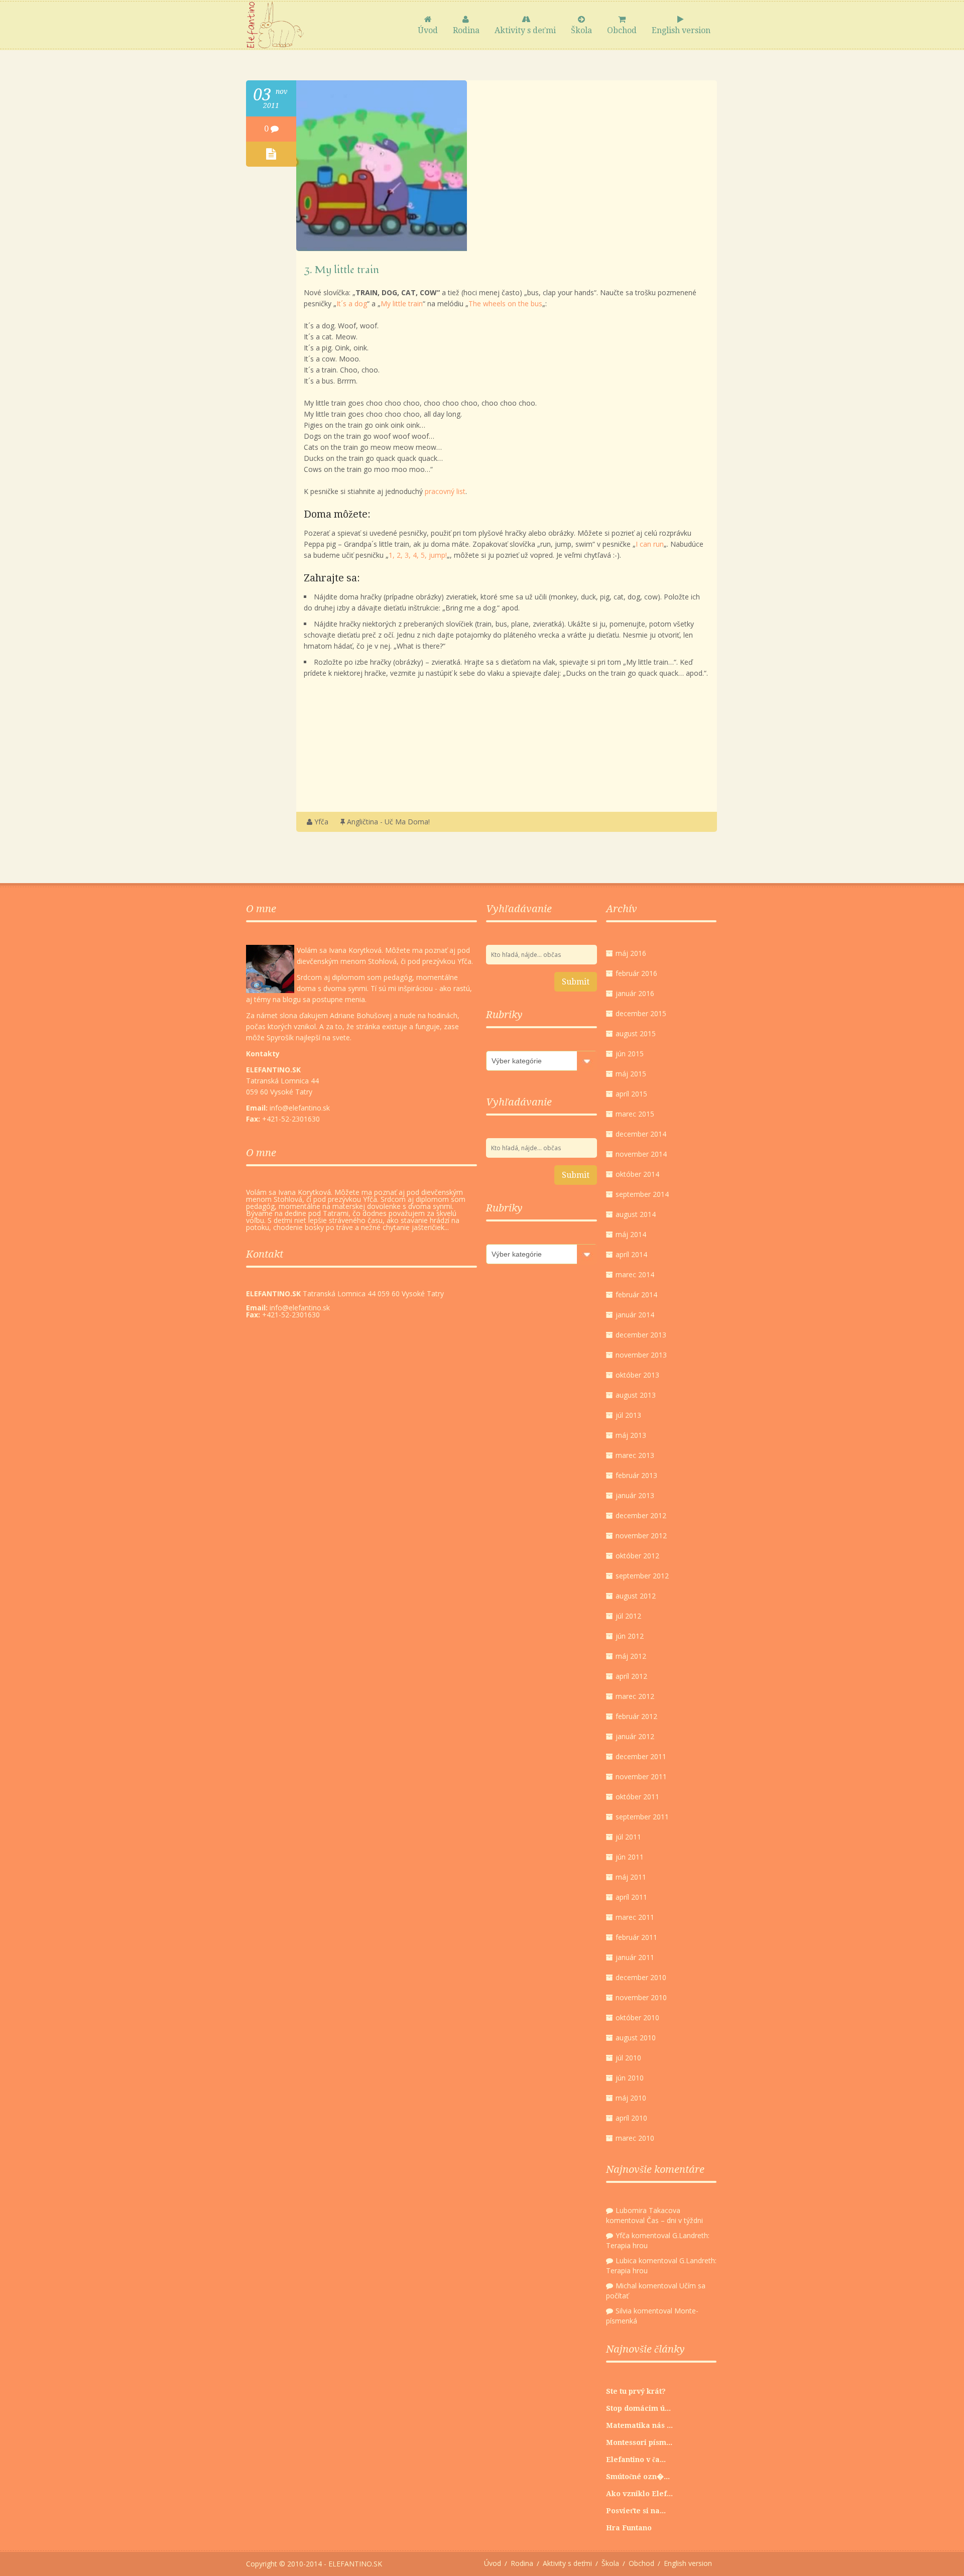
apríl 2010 (631, 2118)
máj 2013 (631, 1435)
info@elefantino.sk (300, 1308)
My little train (402, 303)
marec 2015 (635, 1114)
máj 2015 (631, 1074)
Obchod (622, 30)
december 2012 (641, 1515)
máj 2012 (631, 1656)
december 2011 (641, 1756)
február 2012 (636, 1716)
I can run (650, 544)
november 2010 (641, 1997)
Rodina (466, 30)
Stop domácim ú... (638, 2408)
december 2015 (641, 1013)
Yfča (321, 822)
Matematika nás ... (639, 2425)
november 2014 (641, 1154)
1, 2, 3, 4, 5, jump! (418, 555)
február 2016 (636, 973)
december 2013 (641, 1335)
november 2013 (641, 1355)
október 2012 (637, 1556)
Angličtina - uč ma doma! (388, 822)
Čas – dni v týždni (675, 2220)
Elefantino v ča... (636, 2460)
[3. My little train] (382, 248)
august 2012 (636, 1596)
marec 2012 (635, 1696)
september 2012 (642, 1576)
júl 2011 (628, 1837)
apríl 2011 (631, 1897)
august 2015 (636, 1033)
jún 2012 (630, 1636)
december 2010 (641, 1977)
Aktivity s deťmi (525, 30)
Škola (581, 30)
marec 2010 (635, 2138)
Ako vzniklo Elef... (639, 2494)
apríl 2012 (631, 1676)
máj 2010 (631, 2098)
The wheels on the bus (505, 303)
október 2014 (637, 1174)
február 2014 (636, 1295)
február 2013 (636, 1475)
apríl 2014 (631, 1254)
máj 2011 (631, 1877)
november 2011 (641, 1776)
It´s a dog (352, 303)
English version (681, 30)
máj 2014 (631, 1234)
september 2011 (642, 1817)
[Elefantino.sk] (275, 25)
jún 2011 (630, 1857)
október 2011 (637, 1797)
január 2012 (635, 1736)
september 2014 (642, 1194)
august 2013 (636, 1395)
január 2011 (635, 1957)
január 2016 (635, 993)
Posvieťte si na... (636, 2511)
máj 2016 (631, 953)
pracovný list (445, 491)
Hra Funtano (629, 2528)
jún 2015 (630, 1054)
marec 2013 (635, 1455)
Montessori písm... (639, 2442)
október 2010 (637, 2017)
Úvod (428, 30)
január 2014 (635, 1315)
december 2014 (641, 1134)
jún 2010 (630, 2078)
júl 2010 (628, 2058)
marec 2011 (635, 1917)
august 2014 (636, 1214)
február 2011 (636, 1937)
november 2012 (641, 1536)
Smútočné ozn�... (638, 2477)
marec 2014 (635, 1274)
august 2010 (636, 2038)
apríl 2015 (631, 1094)
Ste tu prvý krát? (636, 2391)
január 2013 (635, 1495)
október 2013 (637, 1375)
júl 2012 (628, 1616)
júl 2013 (628, 1415)
